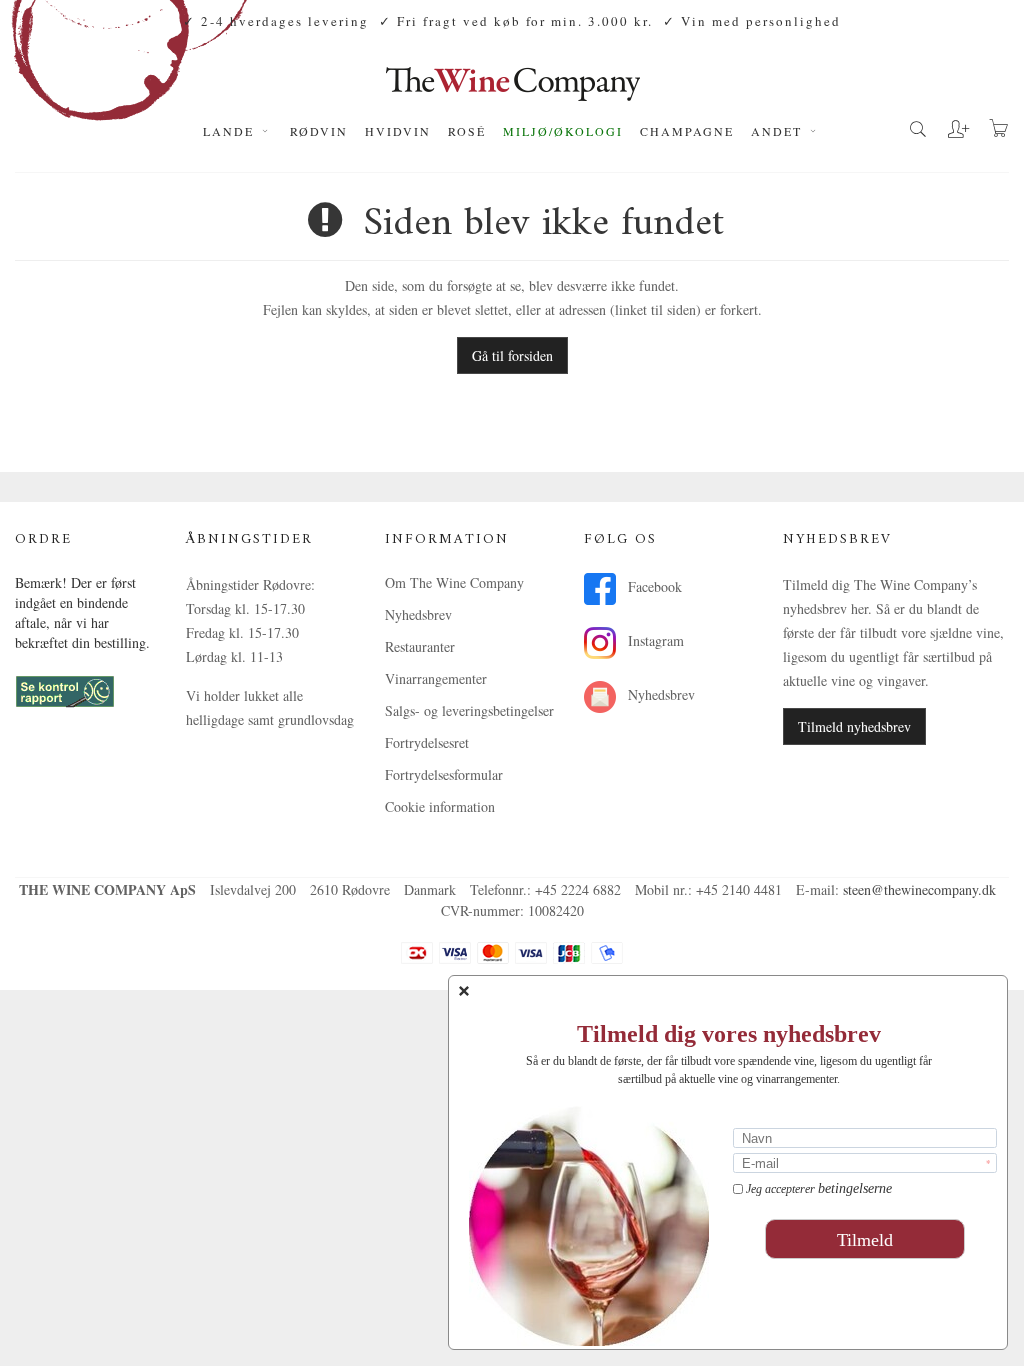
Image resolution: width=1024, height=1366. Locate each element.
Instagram (654, 640)
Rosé (467, 131)
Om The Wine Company (454, 582)
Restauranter (420, 646)
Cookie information (440, 806)
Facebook (653, 586)
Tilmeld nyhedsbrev (854, 726)
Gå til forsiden (512, 355)
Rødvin (319, 131)
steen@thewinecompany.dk (919, 889)
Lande (231, 131)
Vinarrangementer (436, 678)
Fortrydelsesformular (444, 774)
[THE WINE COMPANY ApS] (512, 74)
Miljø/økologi (563, 131)
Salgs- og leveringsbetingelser (469, 710)
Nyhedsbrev (418, 614)
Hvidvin (398, 131)
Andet (779, 131)
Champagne (687, 131)
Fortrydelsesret (427, 742)
